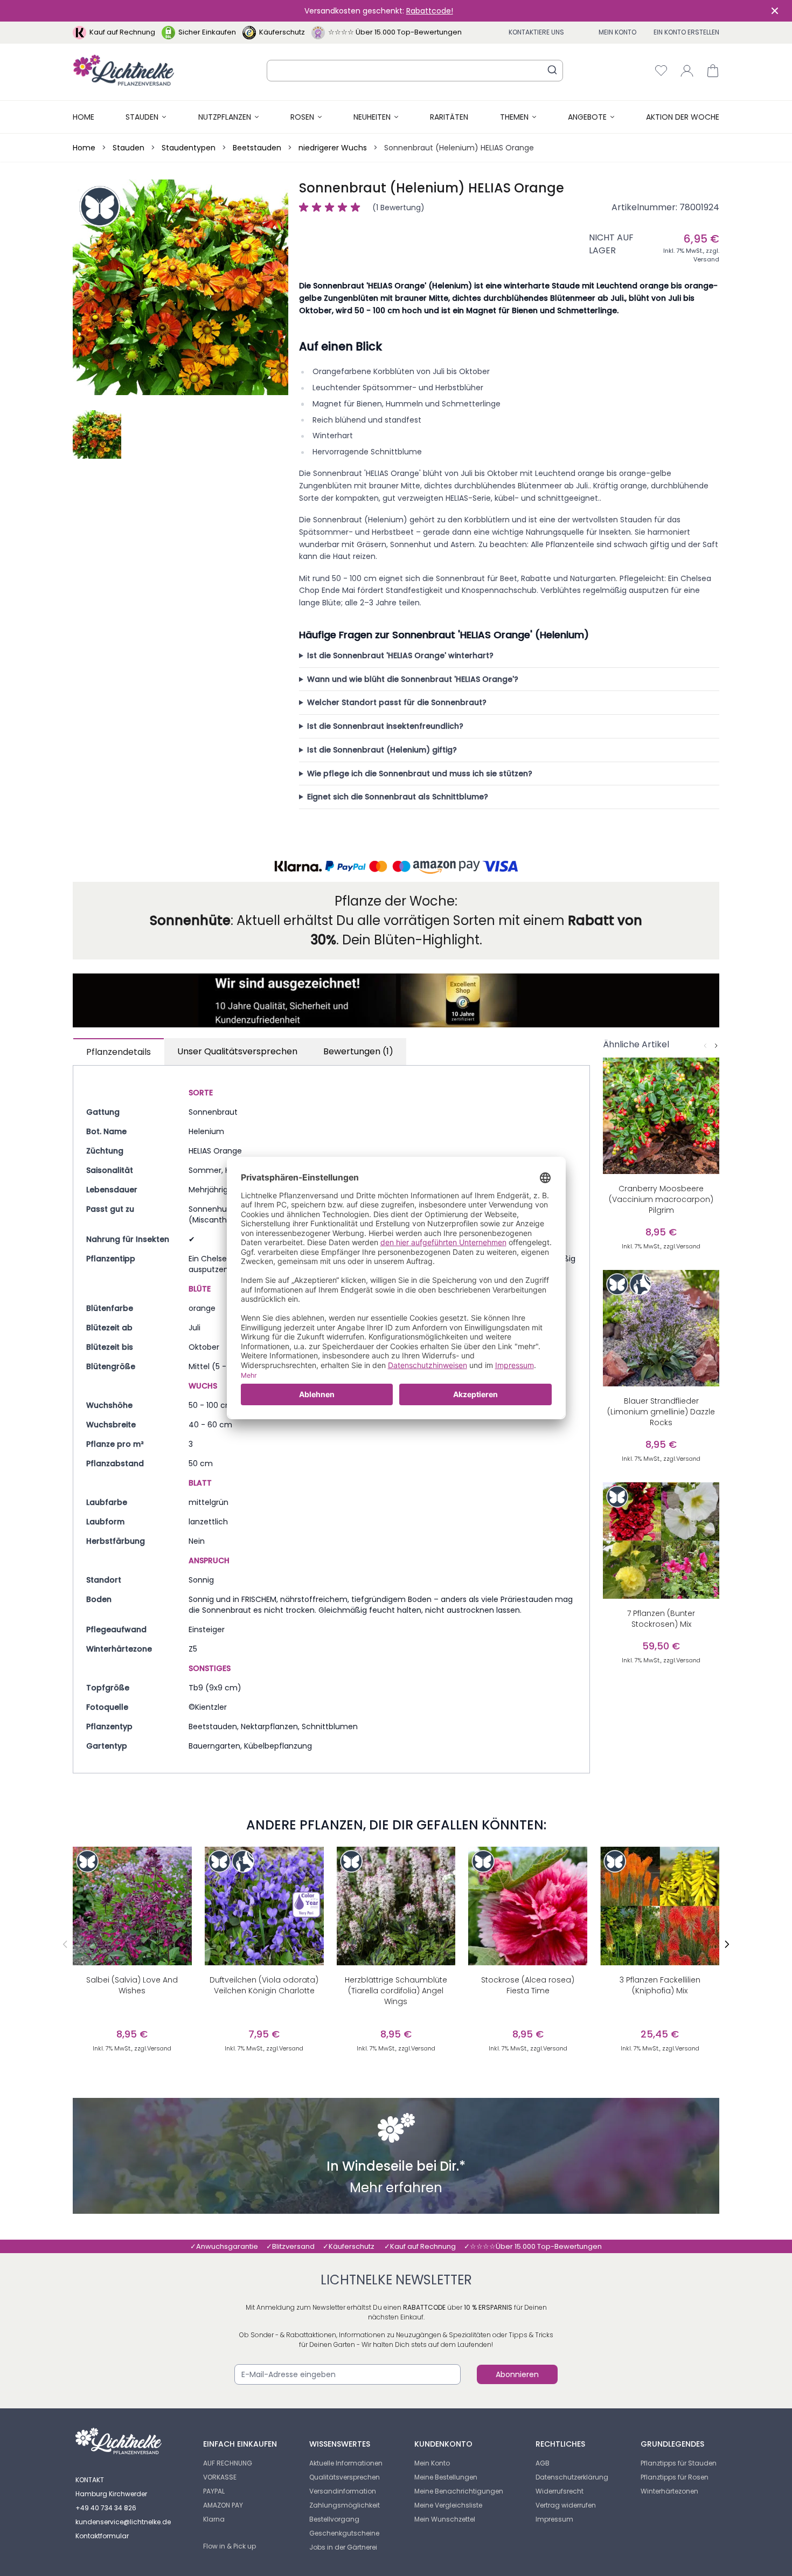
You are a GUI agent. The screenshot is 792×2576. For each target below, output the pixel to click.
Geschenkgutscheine (344, 2533)
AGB (543, 2463)
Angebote (587, 117)
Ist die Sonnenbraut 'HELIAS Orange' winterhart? (400, 655)
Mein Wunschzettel (445, 2519)
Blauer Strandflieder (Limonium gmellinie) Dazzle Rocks (661, 1412)
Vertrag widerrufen (566, 2505)
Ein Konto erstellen (686, 32)
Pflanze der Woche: (396, 901)
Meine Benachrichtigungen (459, 2491)
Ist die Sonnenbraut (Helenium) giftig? (382, 750)
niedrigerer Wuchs (333, 148)
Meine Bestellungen (446, 2477)
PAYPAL (214, 2491)
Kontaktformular (102, 2536)
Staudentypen (189, 148)
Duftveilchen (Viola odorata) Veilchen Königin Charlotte (264, 1985)
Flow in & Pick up (230, 2546)
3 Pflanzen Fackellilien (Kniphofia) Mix (660, 1985)
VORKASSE (220, 2477)
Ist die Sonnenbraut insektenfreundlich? (385, 726)
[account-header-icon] (687, 71)
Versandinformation (343, 2491)
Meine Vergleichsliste (448, 2505)
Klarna (214, 2519)
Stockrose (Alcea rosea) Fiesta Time (528, 1985)
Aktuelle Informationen (346, 2463)
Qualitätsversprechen (345, 2477)
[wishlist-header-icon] (661, 71)
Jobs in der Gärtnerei (343, 2547)
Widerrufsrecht (560, 2491)
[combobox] (415, 71)
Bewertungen (358, 1051)
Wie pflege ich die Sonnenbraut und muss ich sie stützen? (420, 774)
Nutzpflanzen (225, 117)
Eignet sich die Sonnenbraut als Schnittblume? (398, 797)
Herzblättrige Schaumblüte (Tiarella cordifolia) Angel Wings (396, 1991)
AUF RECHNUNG (228, 2463)
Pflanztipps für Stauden (679, 2463)
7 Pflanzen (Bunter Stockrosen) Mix (661, 1619)
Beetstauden (257, 148)
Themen (514, 117)
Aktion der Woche (683, 117)
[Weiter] (716, 1046)
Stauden (142, 117)
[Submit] (552, 70)
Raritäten (449, 117)
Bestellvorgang (334, 2519)
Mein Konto (617, 32)
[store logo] (124, 70)
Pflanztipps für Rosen (675, 2477)
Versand (706, 259)
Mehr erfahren (396, 2189)
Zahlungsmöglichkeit (345, 2505)
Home (84, 117)
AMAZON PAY (223, 2505)
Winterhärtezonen (669, 2491)
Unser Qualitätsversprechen (237, 1051)
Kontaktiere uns (536, 32)
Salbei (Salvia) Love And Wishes (132, 1985)
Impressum (554, 2519)
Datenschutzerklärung (572, 2477)
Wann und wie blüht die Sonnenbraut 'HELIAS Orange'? (413, 679)
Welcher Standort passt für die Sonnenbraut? (397, 702)
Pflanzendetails (119, 1052)
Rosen (302, 117)
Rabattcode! (430, 11)
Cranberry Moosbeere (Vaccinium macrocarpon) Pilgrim (661, 1199)
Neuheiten (372, 117)
